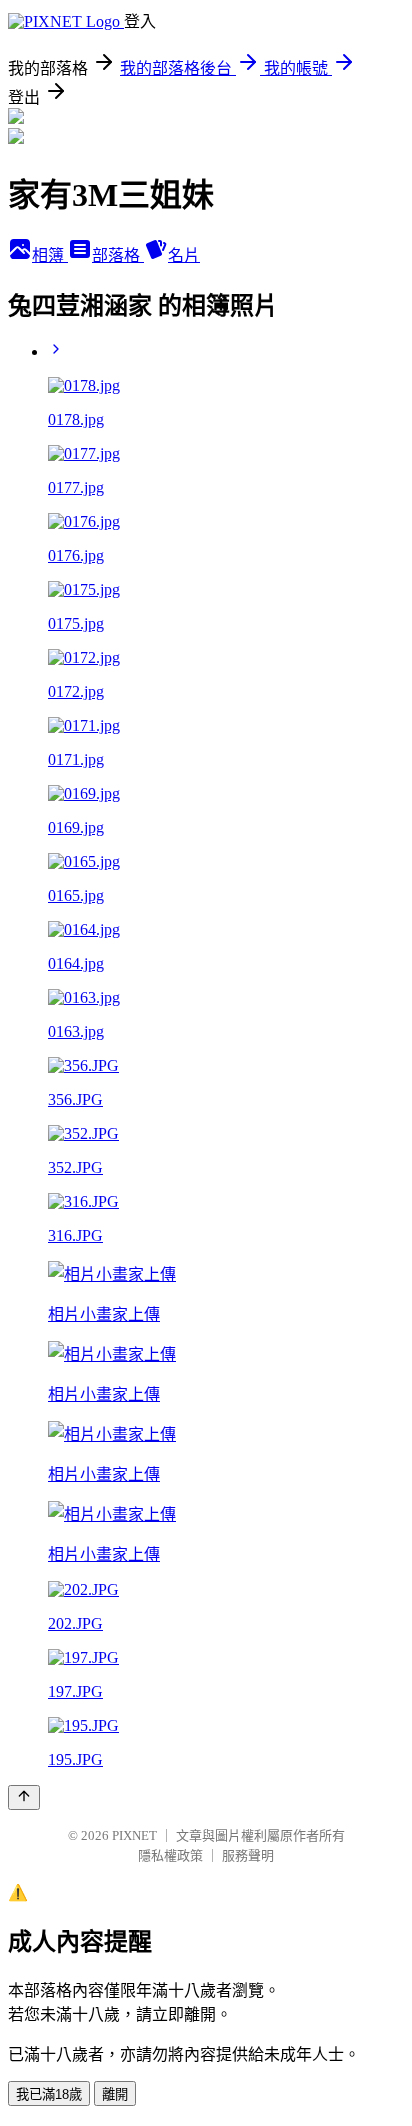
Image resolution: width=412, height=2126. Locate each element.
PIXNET (134, 1835)
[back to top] (24, 1797)
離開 (115, 2094)
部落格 (118, 255)
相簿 (50, 255)
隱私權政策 (170, 1855)
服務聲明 (248, 1855)
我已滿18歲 (49, 2094)
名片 (184, 255)
